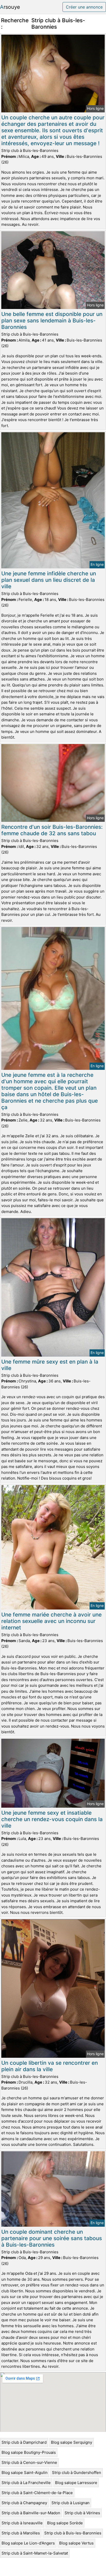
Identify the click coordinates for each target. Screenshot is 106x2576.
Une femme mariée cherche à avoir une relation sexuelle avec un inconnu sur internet (51, 1621)
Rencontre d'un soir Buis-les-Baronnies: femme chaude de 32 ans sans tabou (52, 830)
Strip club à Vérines (82, 2513)
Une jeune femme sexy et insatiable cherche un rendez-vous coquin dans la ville (52, 1819)
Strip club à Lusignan (70, 2503)
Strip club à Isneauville (22, 2523)
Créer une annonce (84, 7)
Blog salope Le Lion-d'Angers (28, 2543)
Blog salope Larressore (76, 2483)
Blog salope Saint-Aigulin (25, 2473)
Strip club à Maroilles (21, 2533)
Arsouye (10, 7)
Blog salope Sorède (65, 2523)
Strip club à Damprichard (24, 2442)
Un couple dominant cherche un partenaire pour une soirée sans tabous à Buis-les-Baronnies (52, 2238)
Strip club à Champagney (24, 2503)
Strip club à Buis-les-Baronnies (73, 2533)
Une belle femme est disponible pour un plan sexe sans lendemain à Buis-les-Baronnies (52, 320)
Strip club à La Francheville (26, 2483)
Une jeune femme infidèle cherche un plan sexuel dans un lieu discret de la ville (49, 580)
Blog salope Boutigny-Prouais (29, 2452)
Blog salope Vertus (76, 2543)
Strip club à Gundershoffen (77, 2473)
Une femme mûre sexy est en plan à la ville (50, 1365)
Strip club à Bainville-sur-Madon (31, 2513)
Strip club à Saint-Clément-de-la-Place (37, 2493)
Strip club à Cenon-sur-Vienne (29, 2462)
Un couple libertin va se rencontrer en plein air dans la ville (50, 2066)
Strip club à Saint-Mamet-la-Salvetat (35, 2553)
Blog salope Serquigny (72, 2442)
